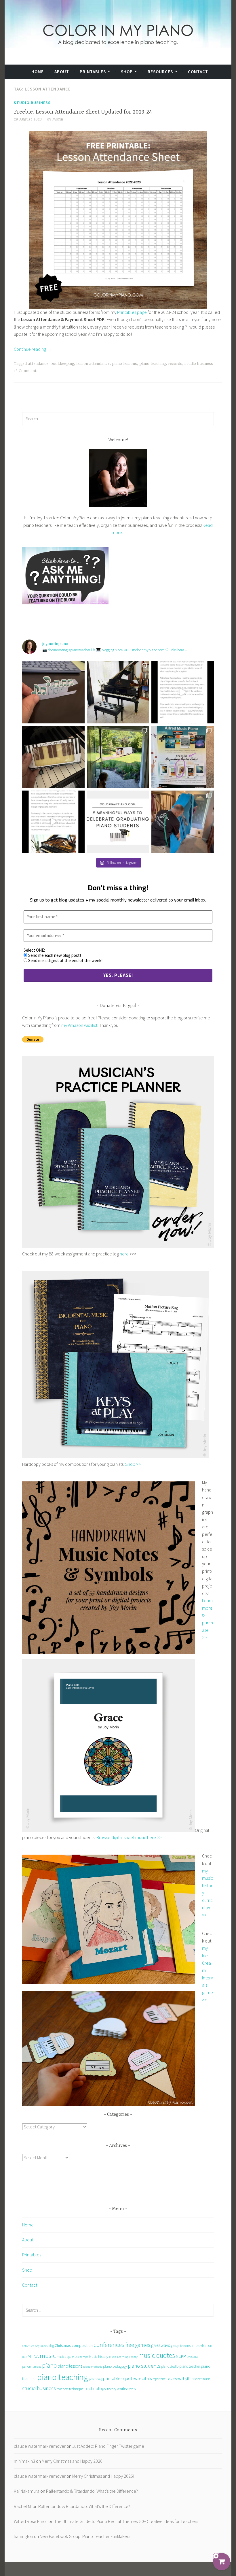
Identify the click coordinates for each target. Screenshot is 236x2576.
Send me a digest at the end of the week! (65, 961)
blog (51, 2346)
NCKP (181, 2356)
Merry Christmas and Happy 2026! (73, 2461)
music (48, 2356)
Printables (93, 72)
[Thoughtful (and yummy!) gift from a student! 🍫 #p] (53, 757)
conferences (109, 2345)
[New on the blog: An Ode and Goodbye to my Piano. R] (53, 822)
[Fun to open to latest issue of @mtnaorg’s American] (183, 757)
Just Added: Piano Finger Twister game (108, 2446)
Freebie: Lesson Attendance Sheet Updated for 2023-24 (83, 112)
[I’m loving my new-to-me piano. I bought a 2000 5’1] (118, 692)
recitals (145, 2378)
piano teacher (190, 2366)
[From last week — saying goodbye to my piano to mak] (183, 822)
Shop (127, 72)
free (130, 2345)
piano (49, 2365)
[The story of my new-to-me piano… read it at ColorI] (183, 692)
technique (76, 2389)
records (175, 364)
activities (28, 2346)
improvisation (202, 2346)
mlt (24, 2357)
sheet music (202, 2379)
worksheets (126, 2389)
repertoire (159, 2379)
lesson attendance (93, 364)
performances (32, 2366)
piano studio (170, 2366)
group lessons (181, 2346)
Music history (99, 2356)
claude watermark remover (40, 2446)
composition (82, 2346)
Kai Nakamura (27, 2491)
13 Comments (26, 371)
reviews (174, 2378)
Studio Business (32, 103)
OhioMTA (192, 2357)
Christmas (63, 2346)
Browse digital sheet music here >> (129, 1837)
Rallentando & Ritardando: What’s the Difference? (92, 2491)
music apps (64, 2357)
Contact (198, 72)
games (143, 2345)
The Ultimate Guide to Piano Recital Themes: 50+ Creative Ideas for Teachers (126, 2521)
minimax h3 (24, 2461)
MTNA (33, 2356)
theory (112, 2389)
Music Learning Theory (123, 2357)
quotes (130, 2378)
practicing (96, 2379)
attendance (38, 364)
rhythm (188, 2378)
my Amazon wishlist (79, 1025)
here (124, 1254)
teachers (62, 2389)
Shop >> (133, 1464)
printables (113, 2378)
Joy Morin (54, 119)
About (62, 72)
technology (95, 2388)
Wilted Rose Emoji (31, 2521)
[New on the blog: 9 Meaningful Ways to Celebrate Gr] (118, 822)
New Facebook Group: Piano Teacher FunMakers (85, 2536)
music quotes (157, 2355)
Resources (160, 72)
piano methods (93, 2367)
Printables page (132, 312)
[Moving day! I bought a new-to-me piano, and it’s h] (118, 757)
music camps (80, 2357)
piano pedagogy (115, 2366)
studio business (199, 364)
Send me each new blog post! (54, 955)
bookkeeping (62, 364)
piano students (144, 2366)
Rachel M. (23, 2506)
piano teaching (153, 364)
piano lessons (124, 364)
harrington (23, 2536)
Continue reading (33, 349)
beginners (41, 2346)
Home (38, 72)
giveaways (160, 2345)
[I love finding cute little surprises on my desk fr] (53, 692)
